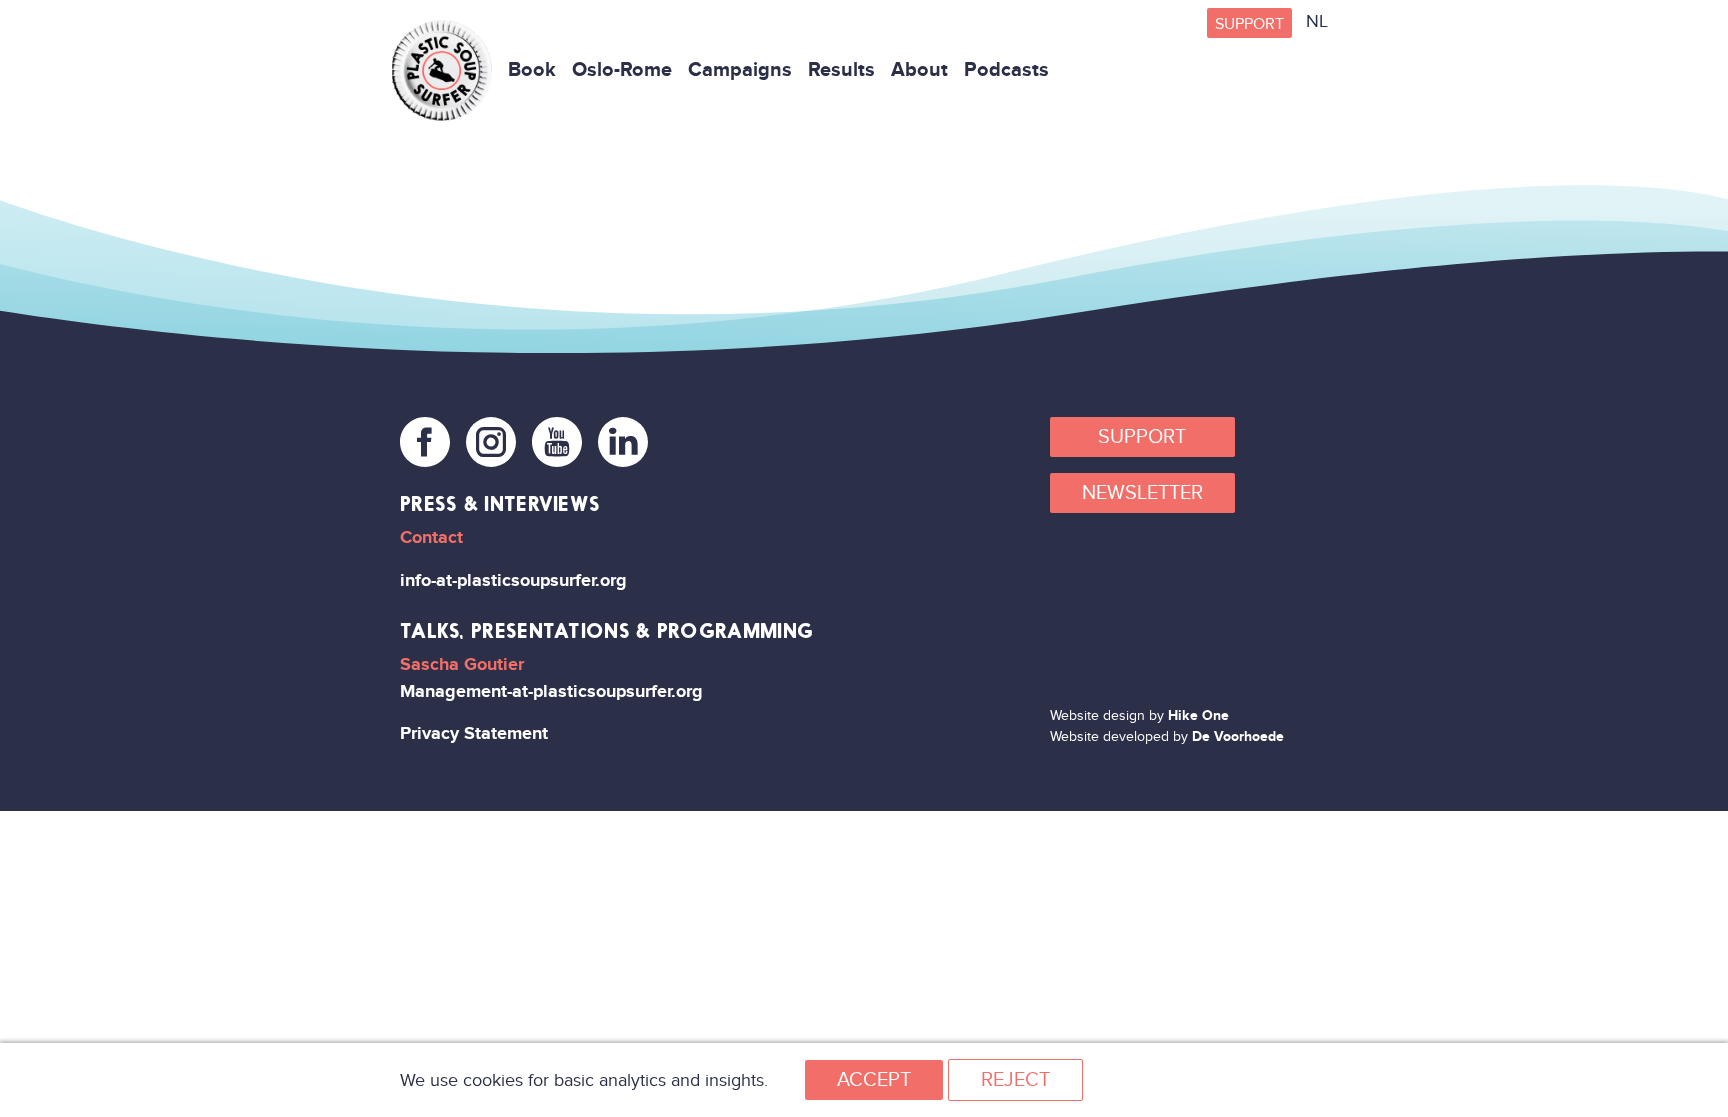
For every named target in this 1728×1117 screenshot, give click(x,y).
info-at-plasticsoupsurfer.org (513, 580)
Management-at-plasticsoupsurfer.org (551, 691)
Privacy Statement (474, 733)
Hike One (1198, 715)
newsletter (1142, 493)
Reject (1015, 1080)
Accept (874, 1080)
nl (1317, 21)
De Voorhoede (1238, 736)
